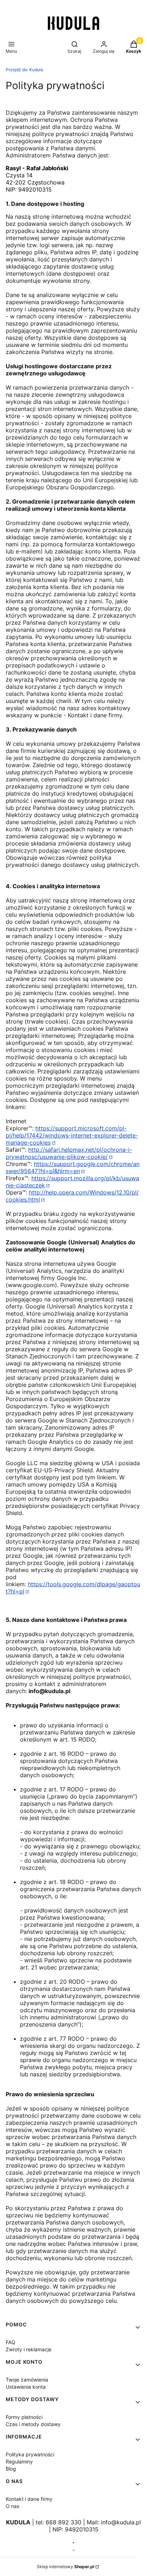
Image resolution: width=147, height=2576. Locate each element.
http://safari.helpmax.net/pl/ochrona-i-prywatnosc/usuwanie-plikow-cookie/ (69, 1153)
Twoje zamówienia (27, 2380)
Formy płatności (24, 2417)
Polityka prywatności (30, 2454)
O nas (12, 2506)
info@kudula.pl (121, 2522)
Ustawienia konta (26, 2387)
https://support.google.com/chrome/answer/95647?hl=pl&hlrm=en (73, 1167)
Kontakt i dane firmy (29, 2499)
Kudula (24, 70)
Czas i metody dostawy (33, 2424)
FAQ (11, 2342)
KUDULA (18, 2522)
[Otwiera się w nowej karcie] (73, 2543)
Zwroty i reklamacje (29, 2349)
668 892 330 (64, 2522)
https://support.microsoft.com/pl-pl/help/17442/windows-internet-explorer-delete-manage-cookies (72, 1135)
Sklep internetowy (65, 2567)
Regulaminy (19, 2461)
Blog (11, 2469)
